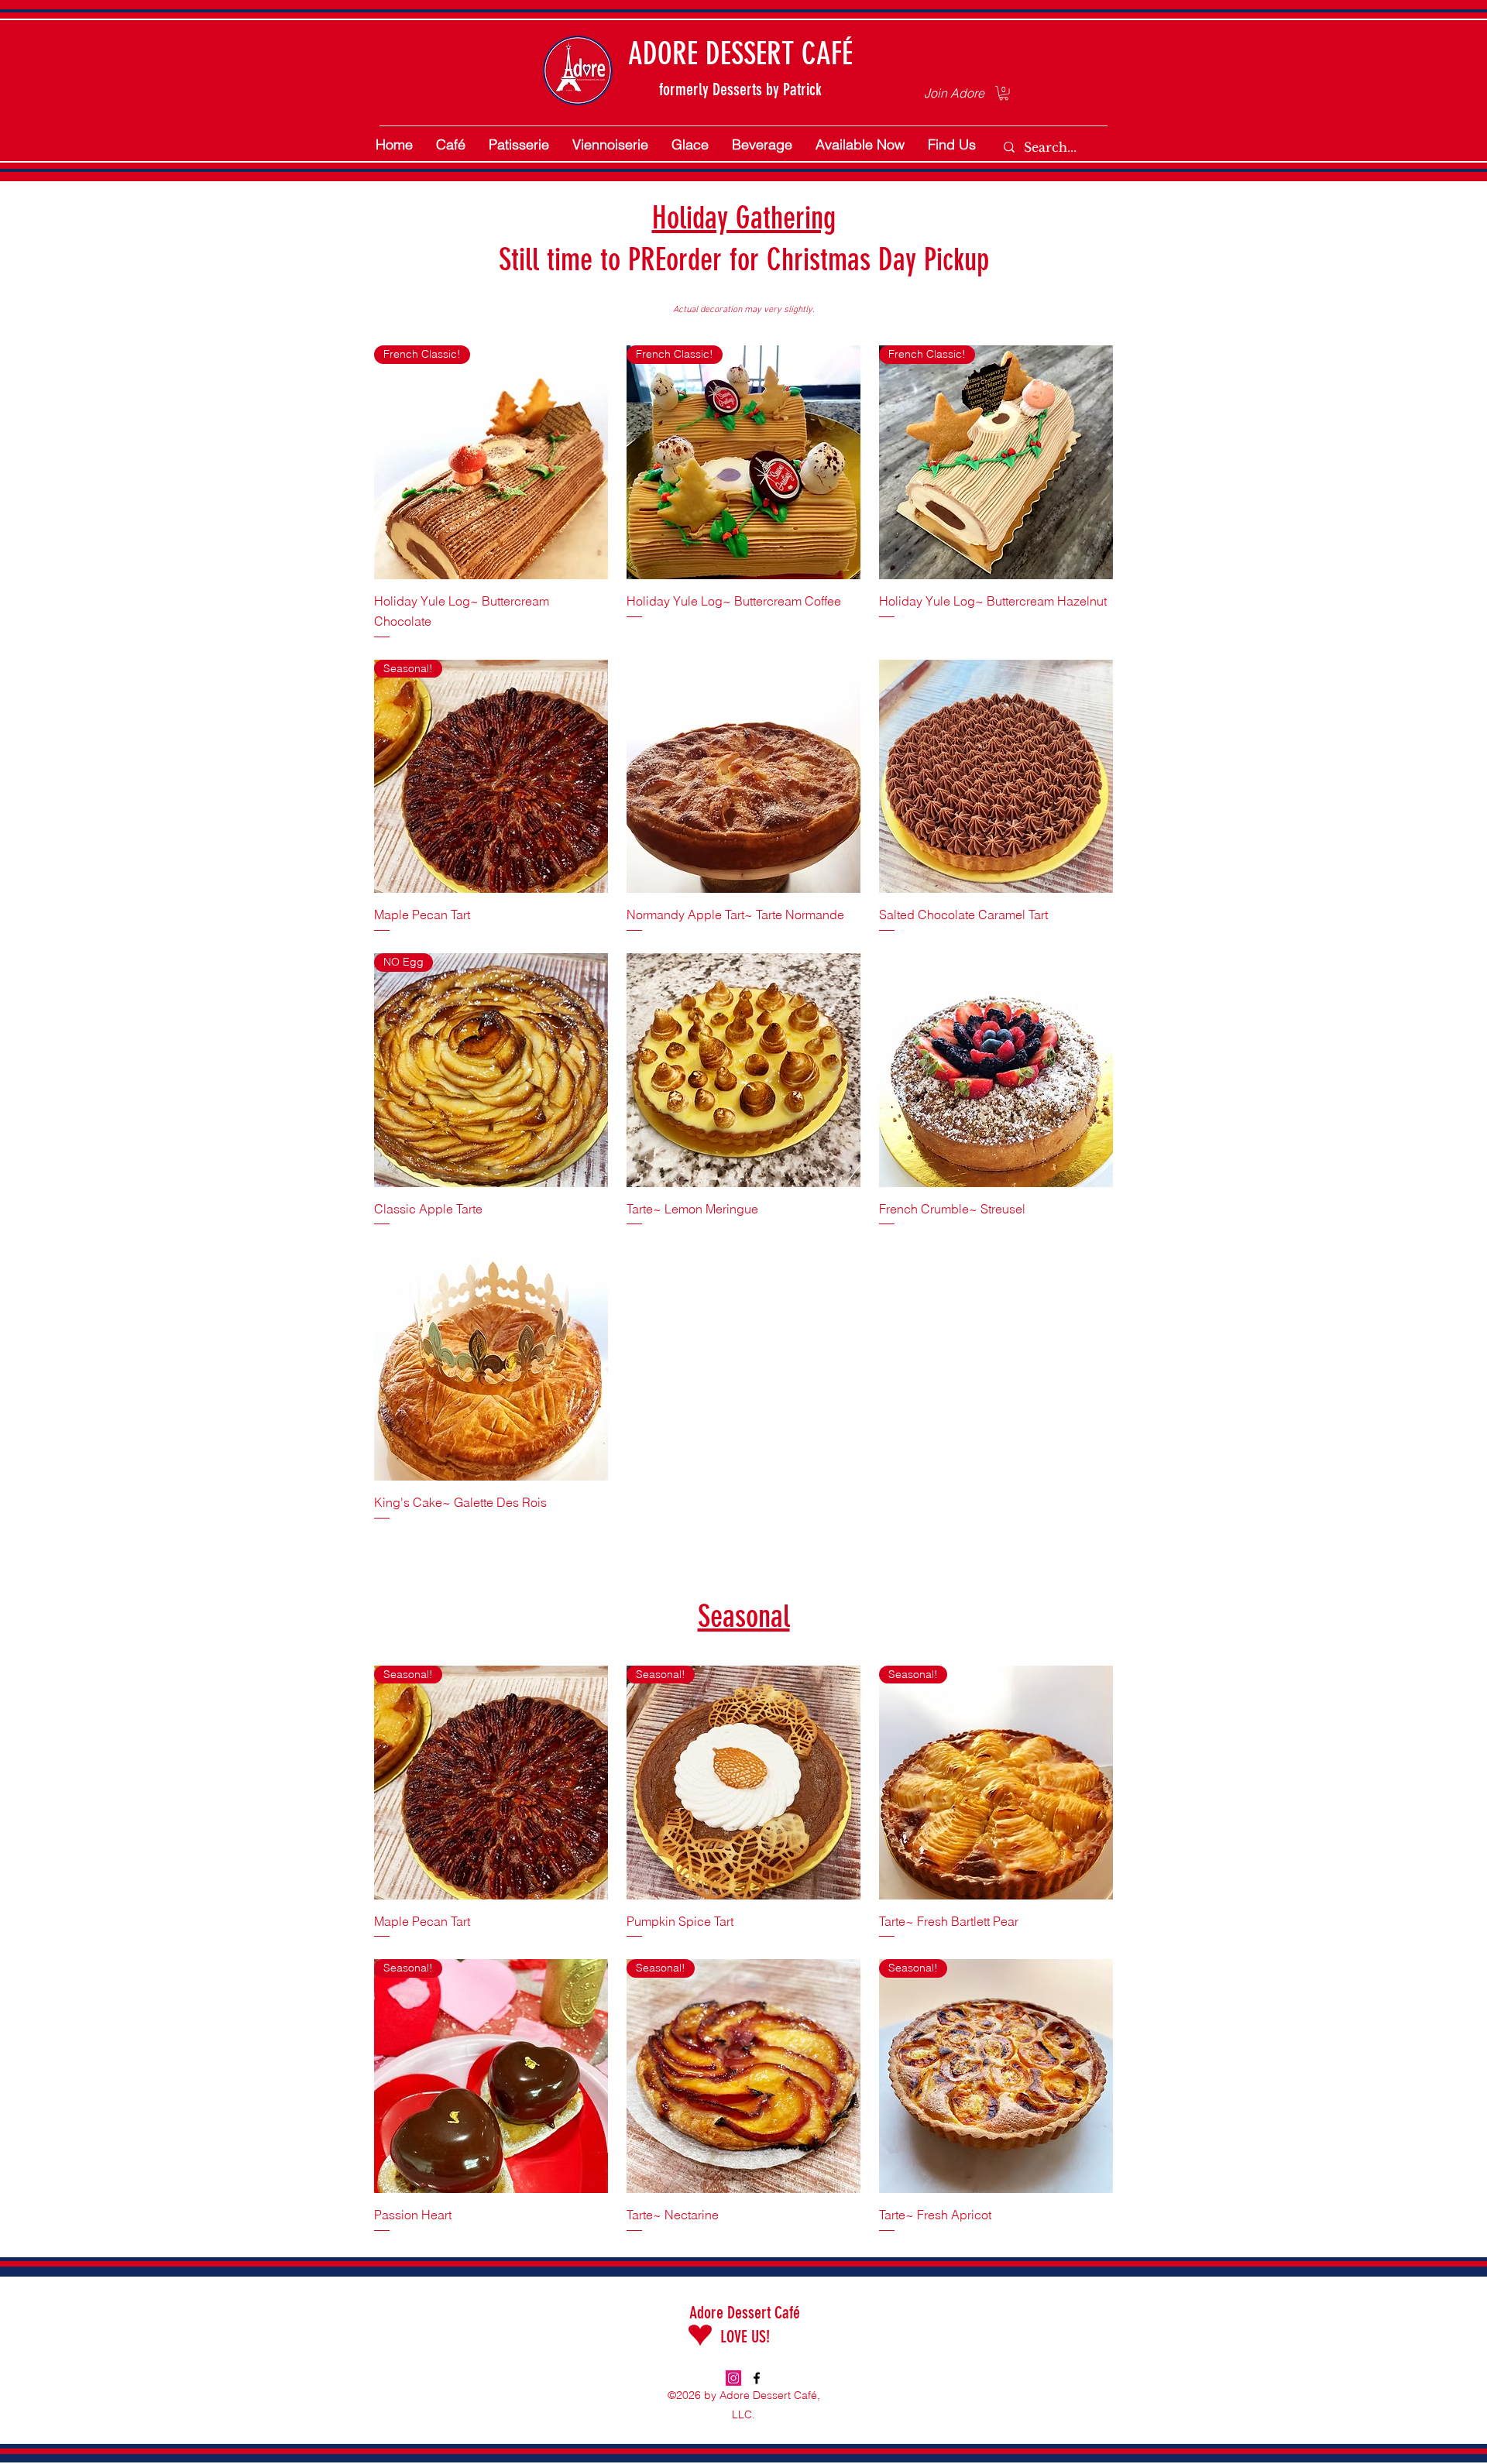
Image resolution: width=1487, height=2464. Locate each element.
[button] (1004, 93)
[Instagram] (733, 2378)
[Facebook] (757, 2378)
